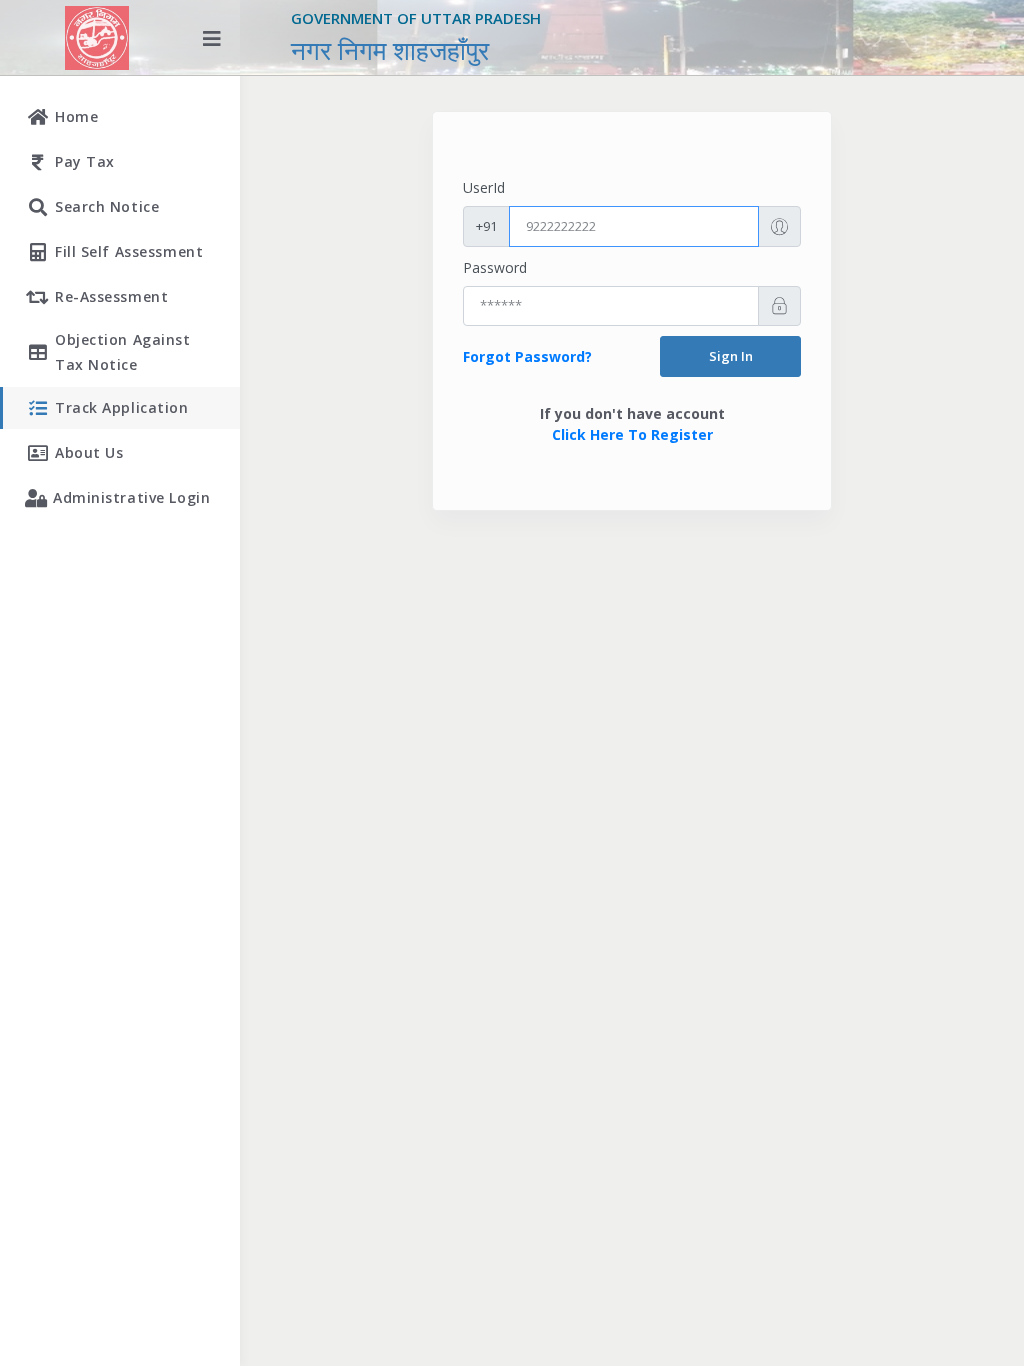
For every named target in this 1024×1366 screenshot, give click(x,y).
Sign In (731, 356)
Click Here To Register (632, 434)
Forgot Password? (527, 356)
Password (495, 267)
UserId (484, 187)
